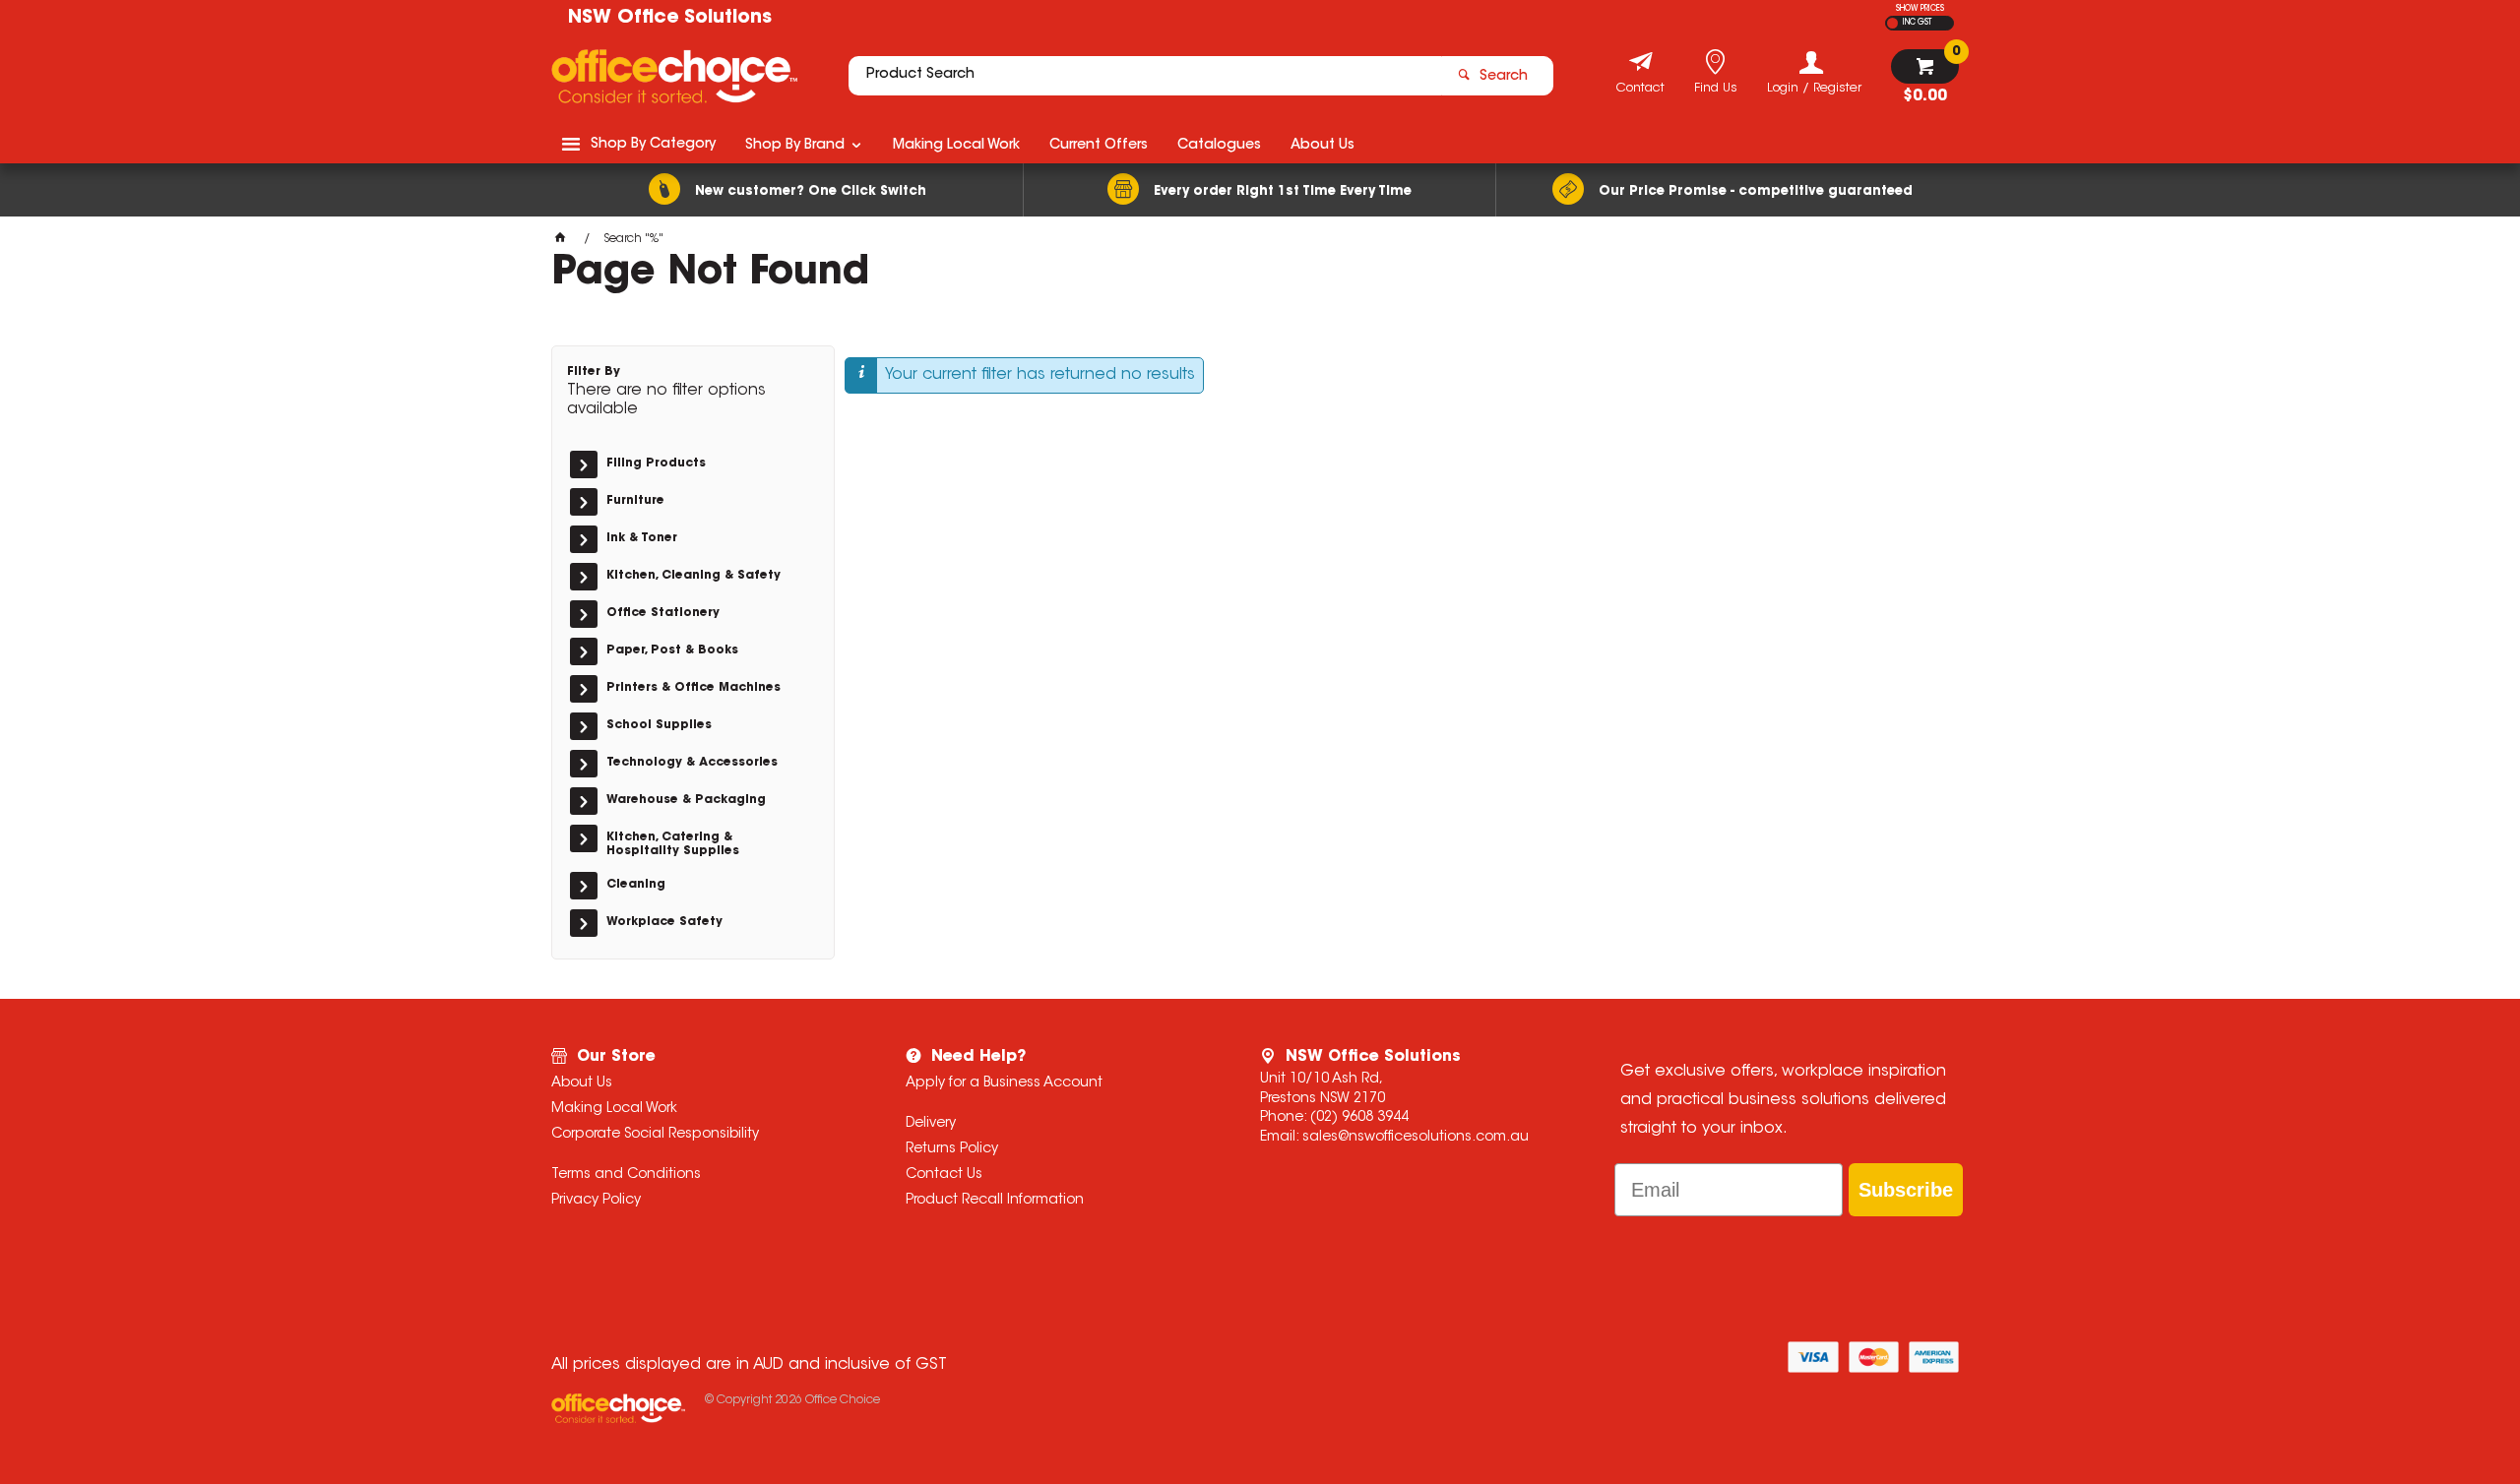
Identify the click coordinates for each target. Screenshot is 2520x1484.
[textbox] (1145, 76)
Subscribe (1906, 1190)
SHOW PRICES (1920, 9)
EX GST (1892, 23)
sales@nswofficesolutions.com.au (1416, 1138)
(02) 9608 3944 (1359, 1118)
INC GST (1917, 23)
